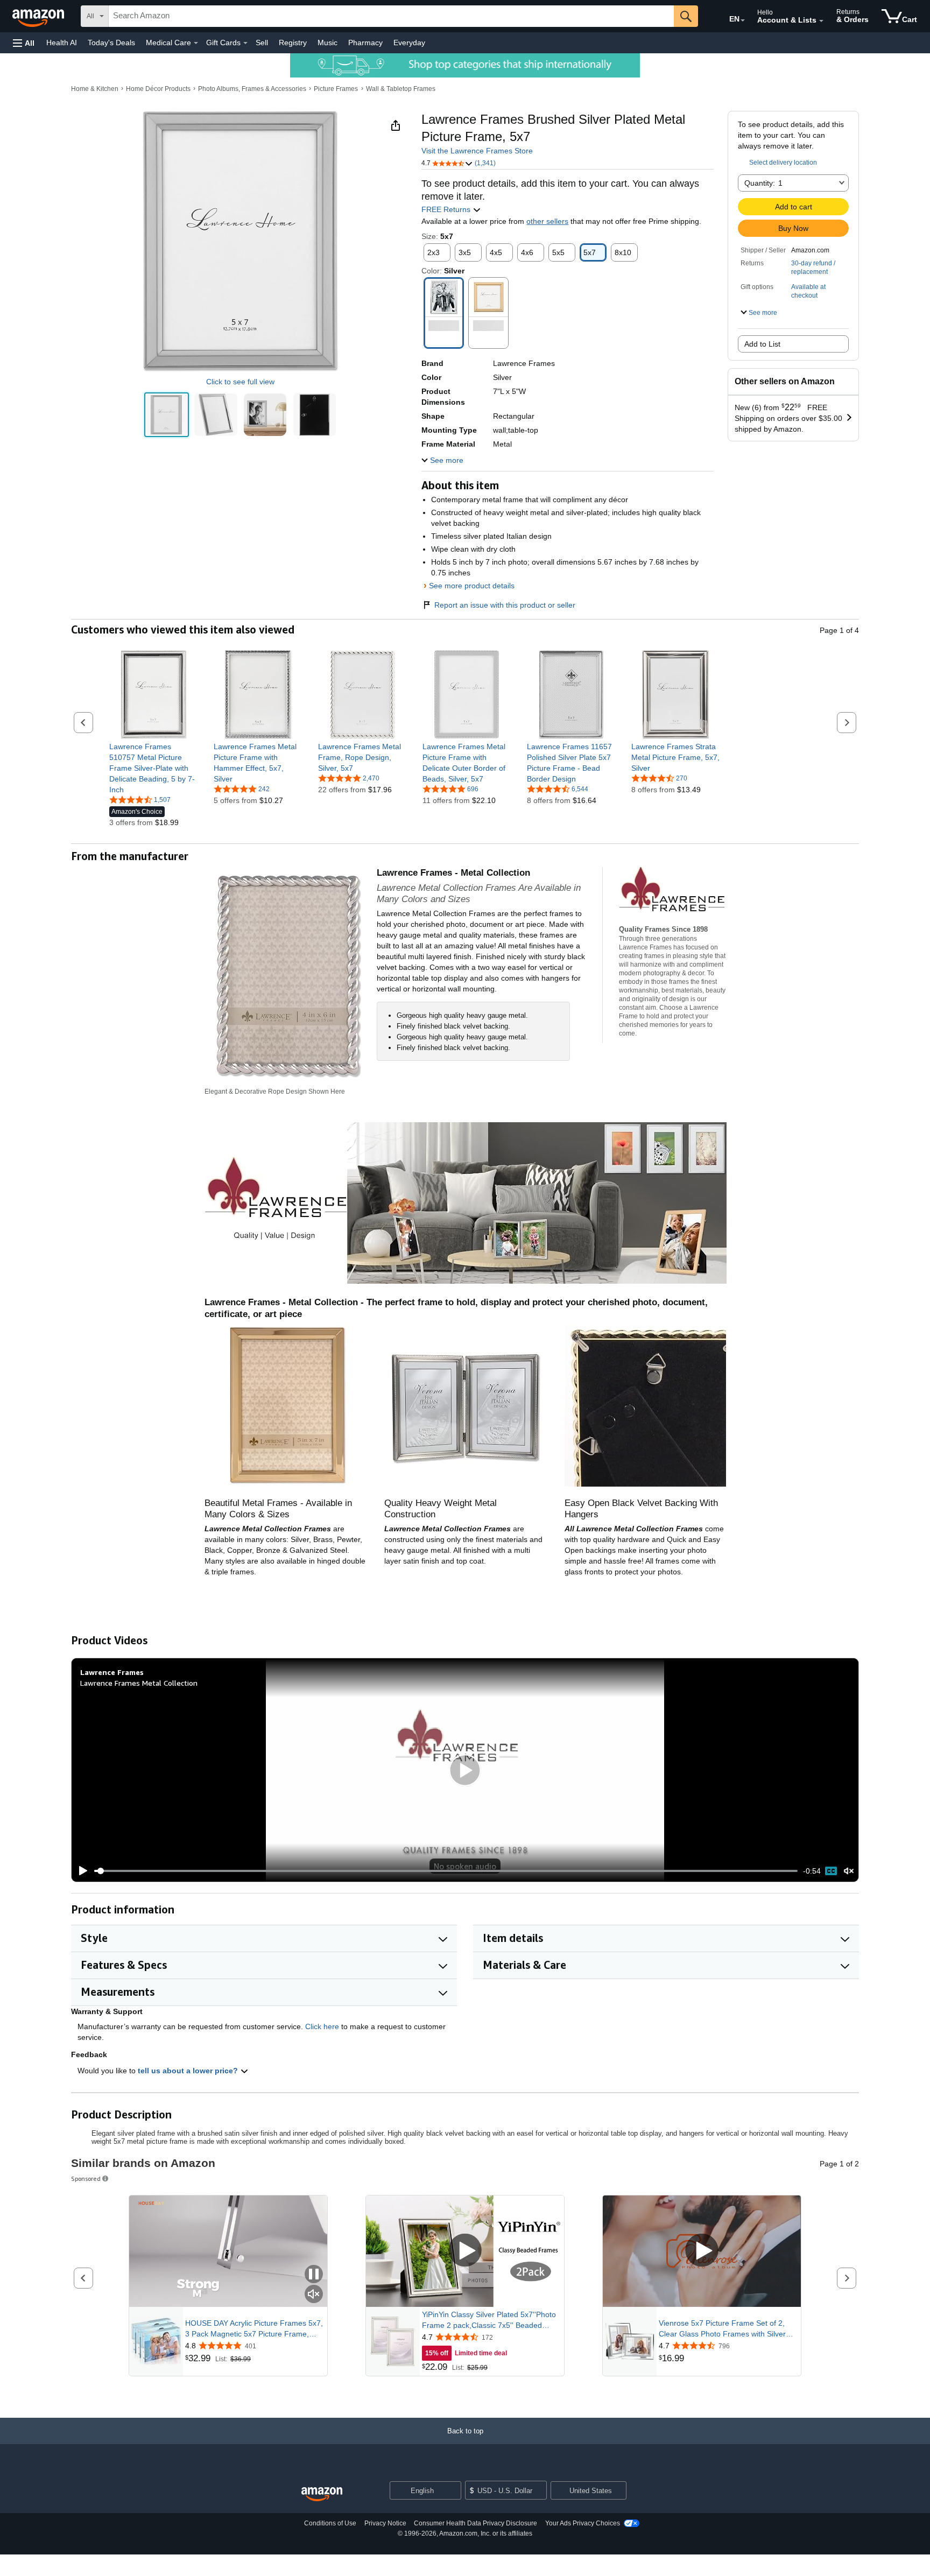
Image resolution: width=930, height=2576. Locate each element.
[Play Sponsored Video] (465, 2251)
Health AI (62, 43)
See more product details (472, 586)
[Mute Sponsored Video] (314, 2295)
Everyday (409, 43)
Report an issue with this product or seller (505, 605)
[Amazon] (39, 16)
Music (327, 43)
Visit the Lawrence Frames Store (477, 151)
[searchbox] (391, 16)
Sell (262, 43)
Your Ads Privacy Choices (583, 2523)
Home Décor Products (158, 89)
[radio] (167, 415)
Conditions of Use (330, 2523)
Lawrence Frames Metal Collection (139, 1683)
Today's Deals (111, 43)
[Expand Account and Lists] (821, 21)
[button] (24, 43)
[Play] (80, 1871)
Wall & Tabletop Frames (401, 89)
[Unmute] (849, 1871)
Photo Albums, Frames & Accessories (252, 89)
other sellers (547, 221)
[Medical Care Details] (196, 43)
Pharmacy (365, 43)
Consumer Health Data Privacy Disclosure (475, 2523)
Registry (293, 43)
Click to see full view (240, 382)
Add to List (762, 344)
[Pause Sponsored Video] (314, 2275)
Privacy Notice (385, 2523)
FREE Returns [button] (447, 209)
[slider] (446, 1871)
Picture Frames (336, 89)
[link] (154, 768)
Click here (322, 2026)
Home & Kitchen (95, 89)
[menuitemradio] (831, 1871)
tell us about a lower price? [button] (189, 2071)
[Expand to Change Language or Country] (743, 20)
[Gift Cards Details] (245, 43)
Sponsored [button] (86, 2179)
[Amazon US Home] (322, 2494)
